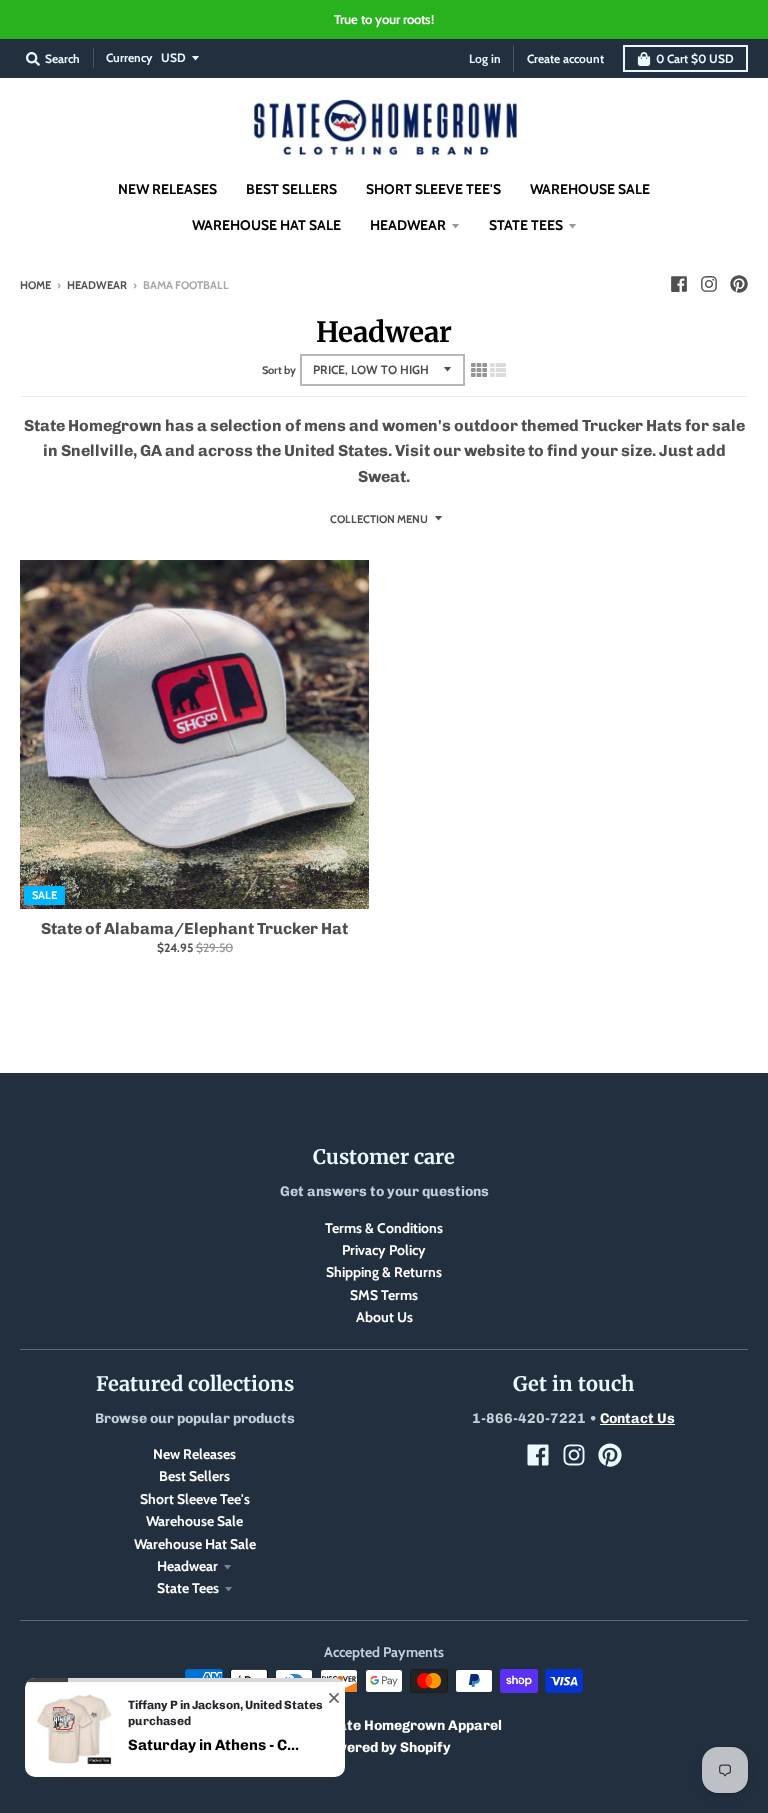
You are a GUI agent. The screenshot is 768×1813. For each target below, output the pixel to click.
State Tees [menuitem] (526, 225)
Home (35, 285)
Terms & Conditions (384, 1228)
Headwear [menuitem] (408, 225)
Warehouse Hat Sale (195, 1544)
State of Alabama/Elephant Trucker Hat (194, 928)
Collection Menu (379, 519)
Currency (129, 57)
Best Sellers (194, 1476)
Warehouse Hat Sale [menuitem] (266, 225)
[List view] (498, 370)
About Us (384, 1317)
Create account (565, 58)
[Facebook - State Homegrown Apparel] (679, 284)
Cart (695, 58)
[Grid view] (479, 370)
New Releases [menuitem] (167, 189)
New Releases (194, 1454)
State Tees (188, 1588)
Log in (485, 58)
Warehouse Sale (194, 1521)
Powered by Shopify (384, 1747)
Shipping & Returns (384, 1272)
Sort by (279, 370)
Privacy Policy (384, 1250)
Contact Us (637, 1418)
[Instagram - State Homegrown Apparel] (709, 284)
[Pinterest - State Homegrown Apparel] (739, 284)
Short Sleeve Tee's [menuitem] (433, 189)
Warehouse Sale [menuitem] (590, 189)
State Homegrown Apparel (412, 1725)
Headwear (97, 285)
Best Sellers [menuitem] (291, 189)
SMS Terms (384, 1295)
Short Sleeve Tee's (195, 1499)
